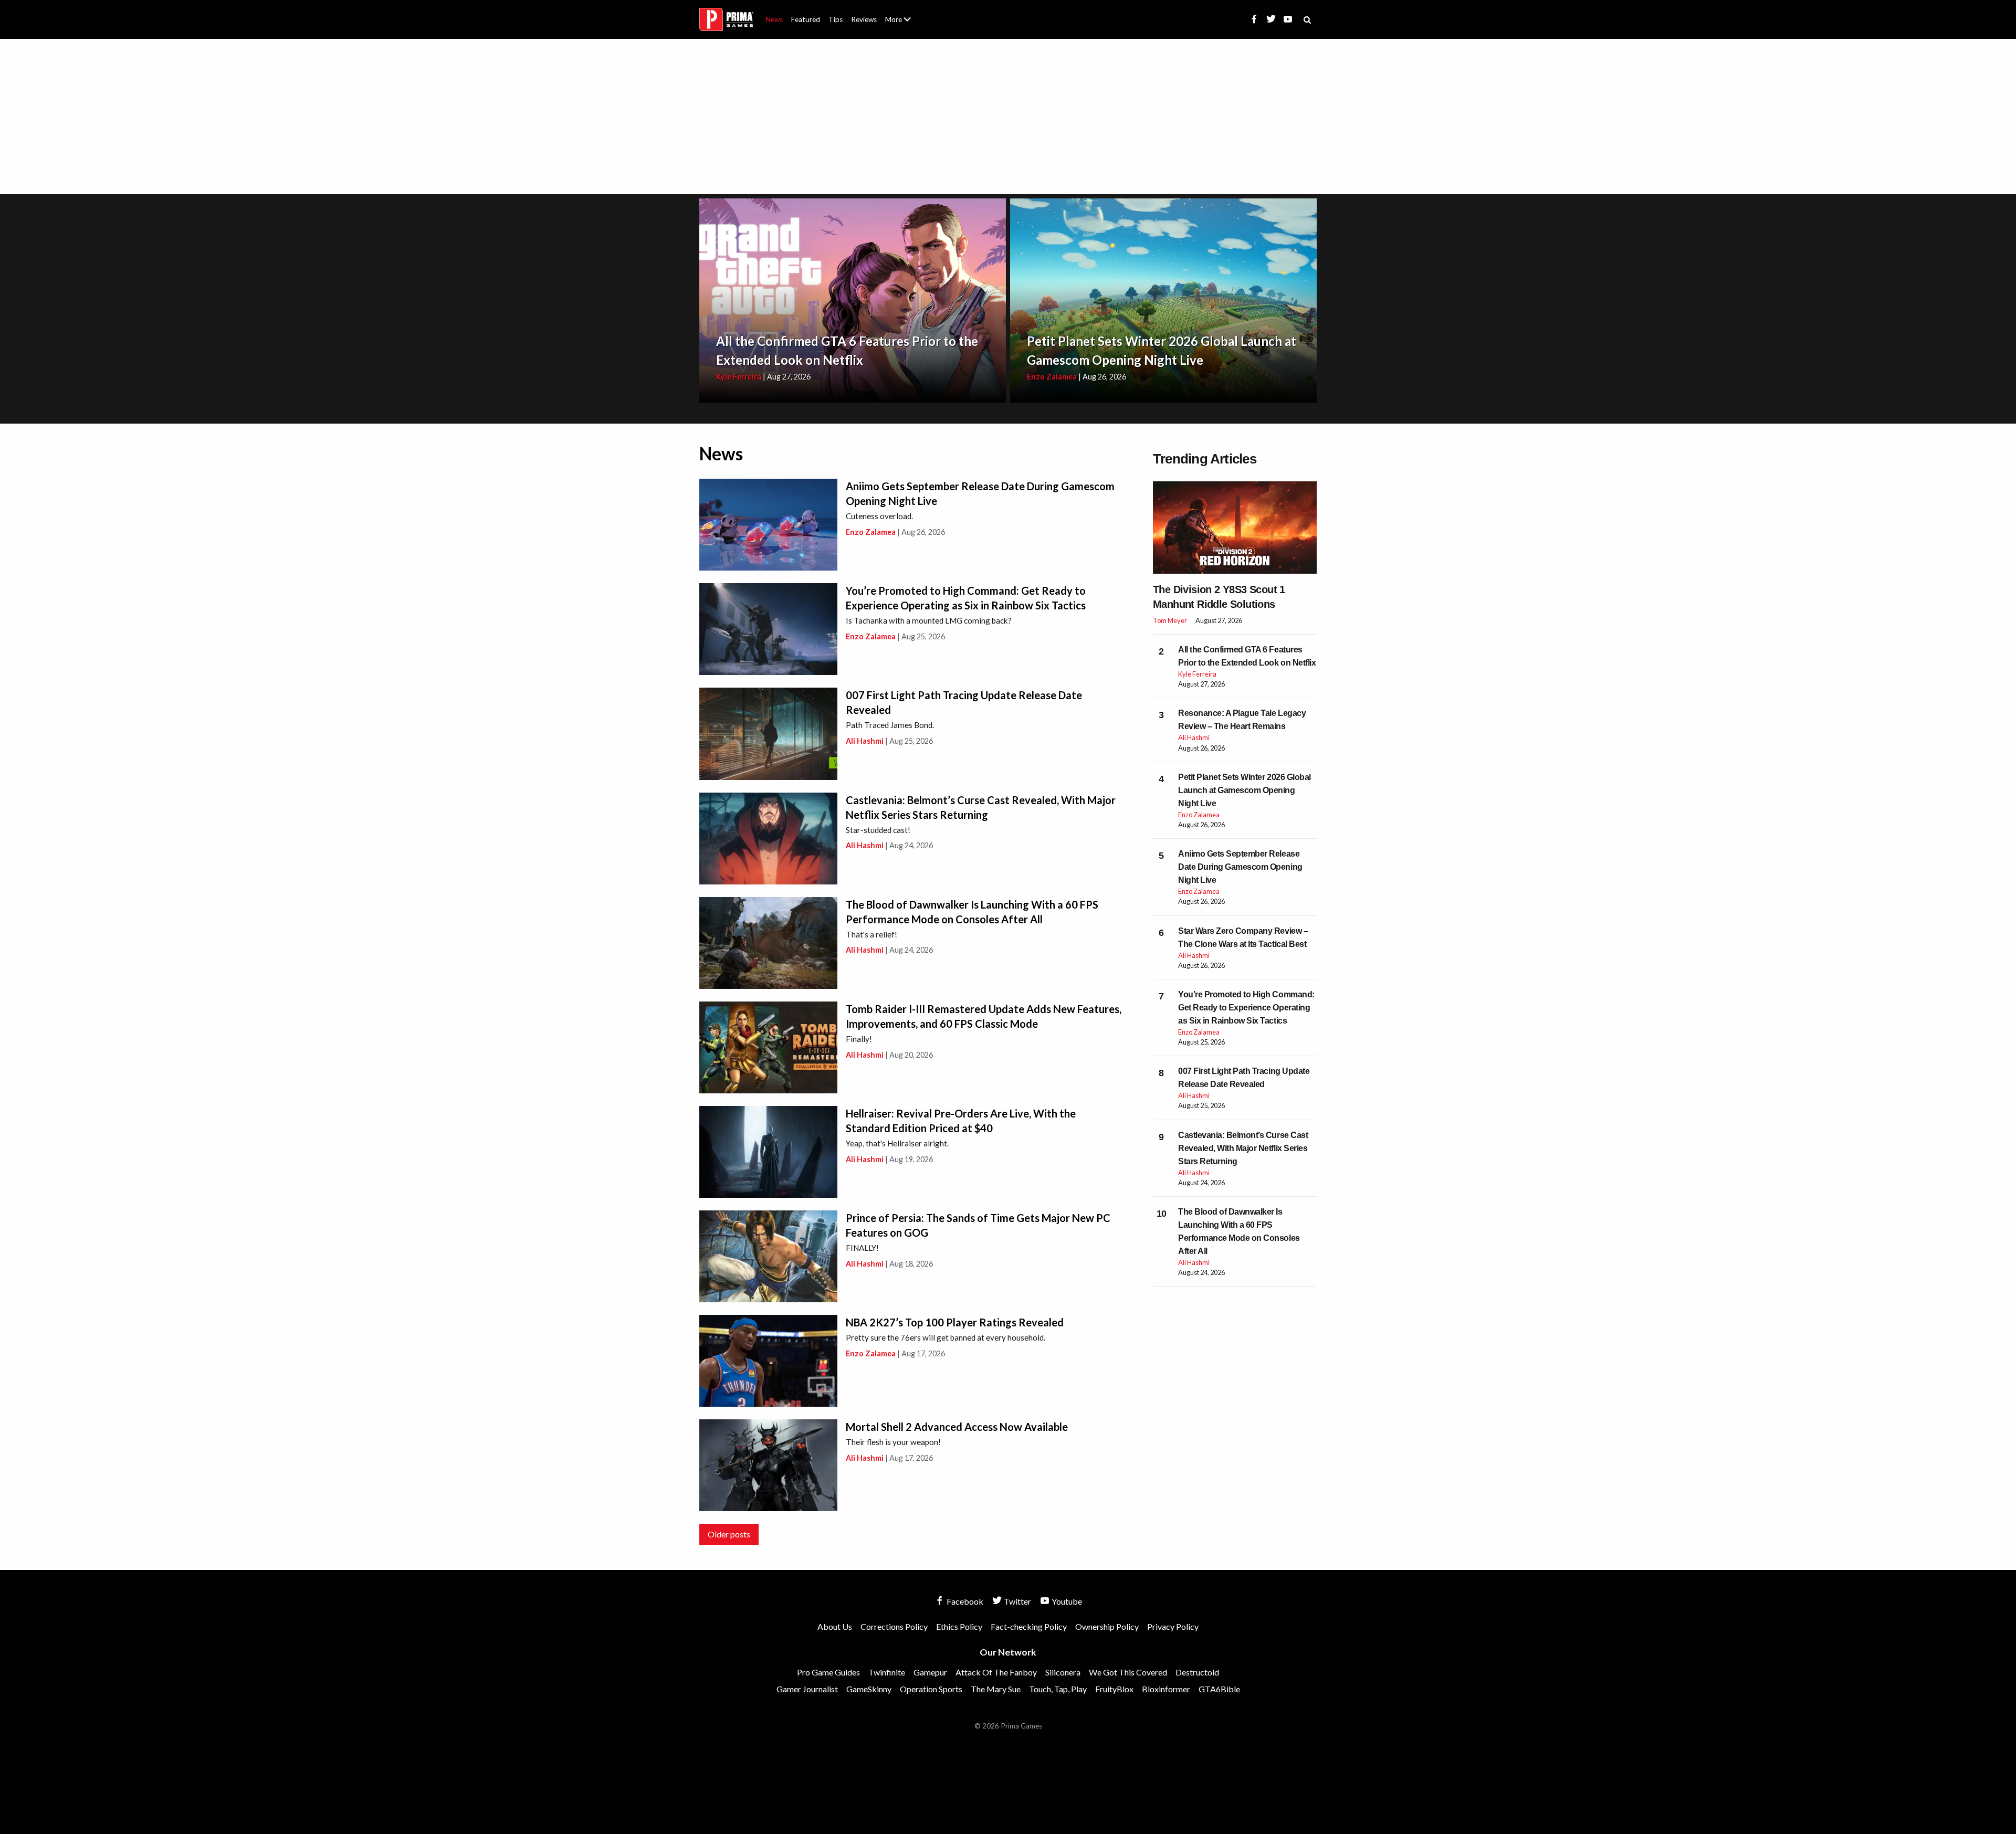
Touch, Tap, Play (1058, 1689)
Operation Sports (931, 1689)
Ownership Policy (1107, 1626)
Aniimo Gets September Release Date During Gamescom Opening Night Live (1240, 867)
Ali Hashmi (865, 741)
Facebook (964, 1601)
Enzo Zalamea (1052, 377)
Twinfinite (887, 1672)
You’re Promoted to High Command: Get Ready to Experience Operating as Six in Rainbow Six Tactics (1246, 1008)
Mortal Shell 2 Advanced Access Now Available (957, 1427)
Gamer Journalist (807, 1689)
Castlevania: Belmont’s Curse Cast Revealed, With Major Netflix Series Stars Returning (1243, 1148)
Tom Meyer (1170, 620)
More (904, 24)
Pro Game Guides (828, 1672)
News (774, 19)
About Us (900, 13)
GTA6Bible (1219, 1689)
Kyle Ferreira (739, 377)
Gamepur (930, 1672)
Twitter (1017, 1601)
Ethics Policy (959, 1626)
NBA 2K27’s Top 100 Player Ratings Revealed (955, 1322)
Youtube (1066, 1601)
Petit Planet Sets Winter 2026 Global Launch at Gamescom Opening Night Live (1245, 790)
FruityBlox (1114, 1689)
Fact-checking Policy (1029, 1626)
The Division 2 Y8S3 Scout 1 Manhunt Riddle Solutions (1219, 597)
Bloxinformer (1166, 1689)
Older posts (729, 1534)
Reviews (864, 19)
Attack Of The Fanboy (996, 1672)
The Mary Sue (996, 1689)
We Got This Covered (1128, 1672)
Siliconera (1063, 1672)
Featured (806, 19)
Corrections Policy (894, 1626)
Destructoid (1197, 1672)
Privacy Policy (1173, 1626)
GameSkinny (869, 1689)
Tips (836, 19)
